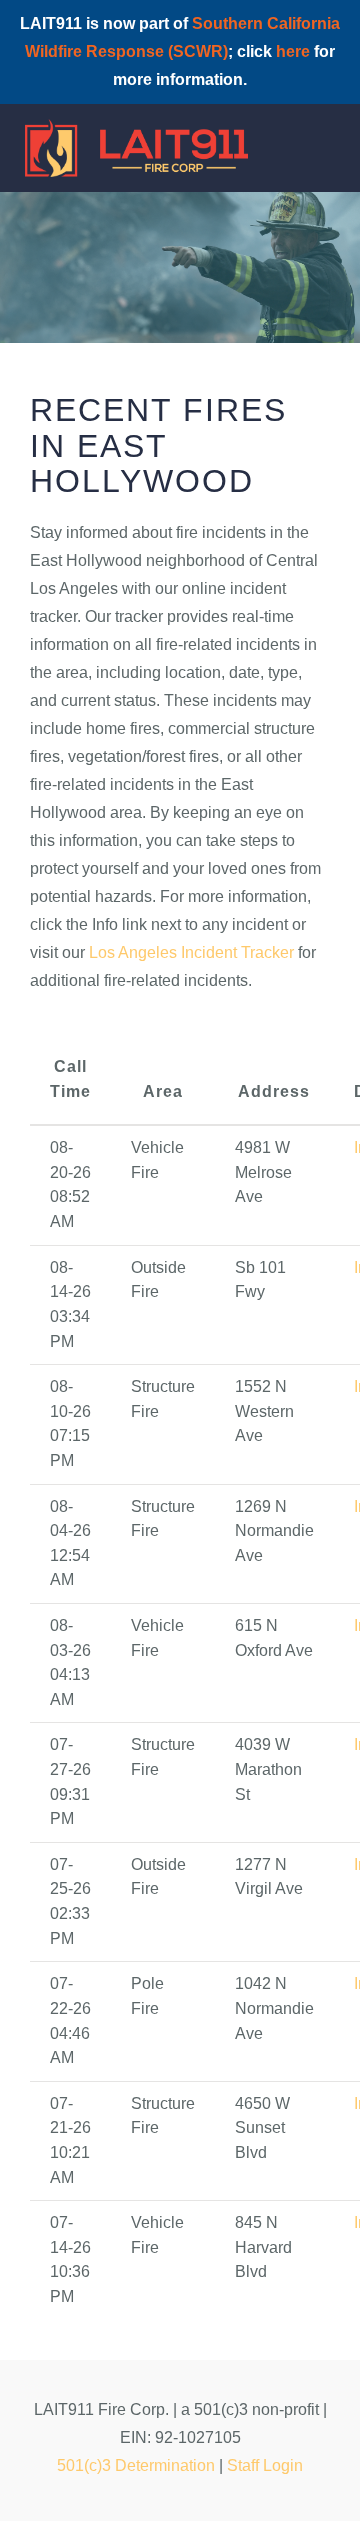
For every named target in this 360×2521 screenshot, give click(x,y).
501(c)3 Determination (136, 2465)
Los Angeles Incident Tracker (191, 952)
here (293, 51)
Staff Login (265, 2465)
